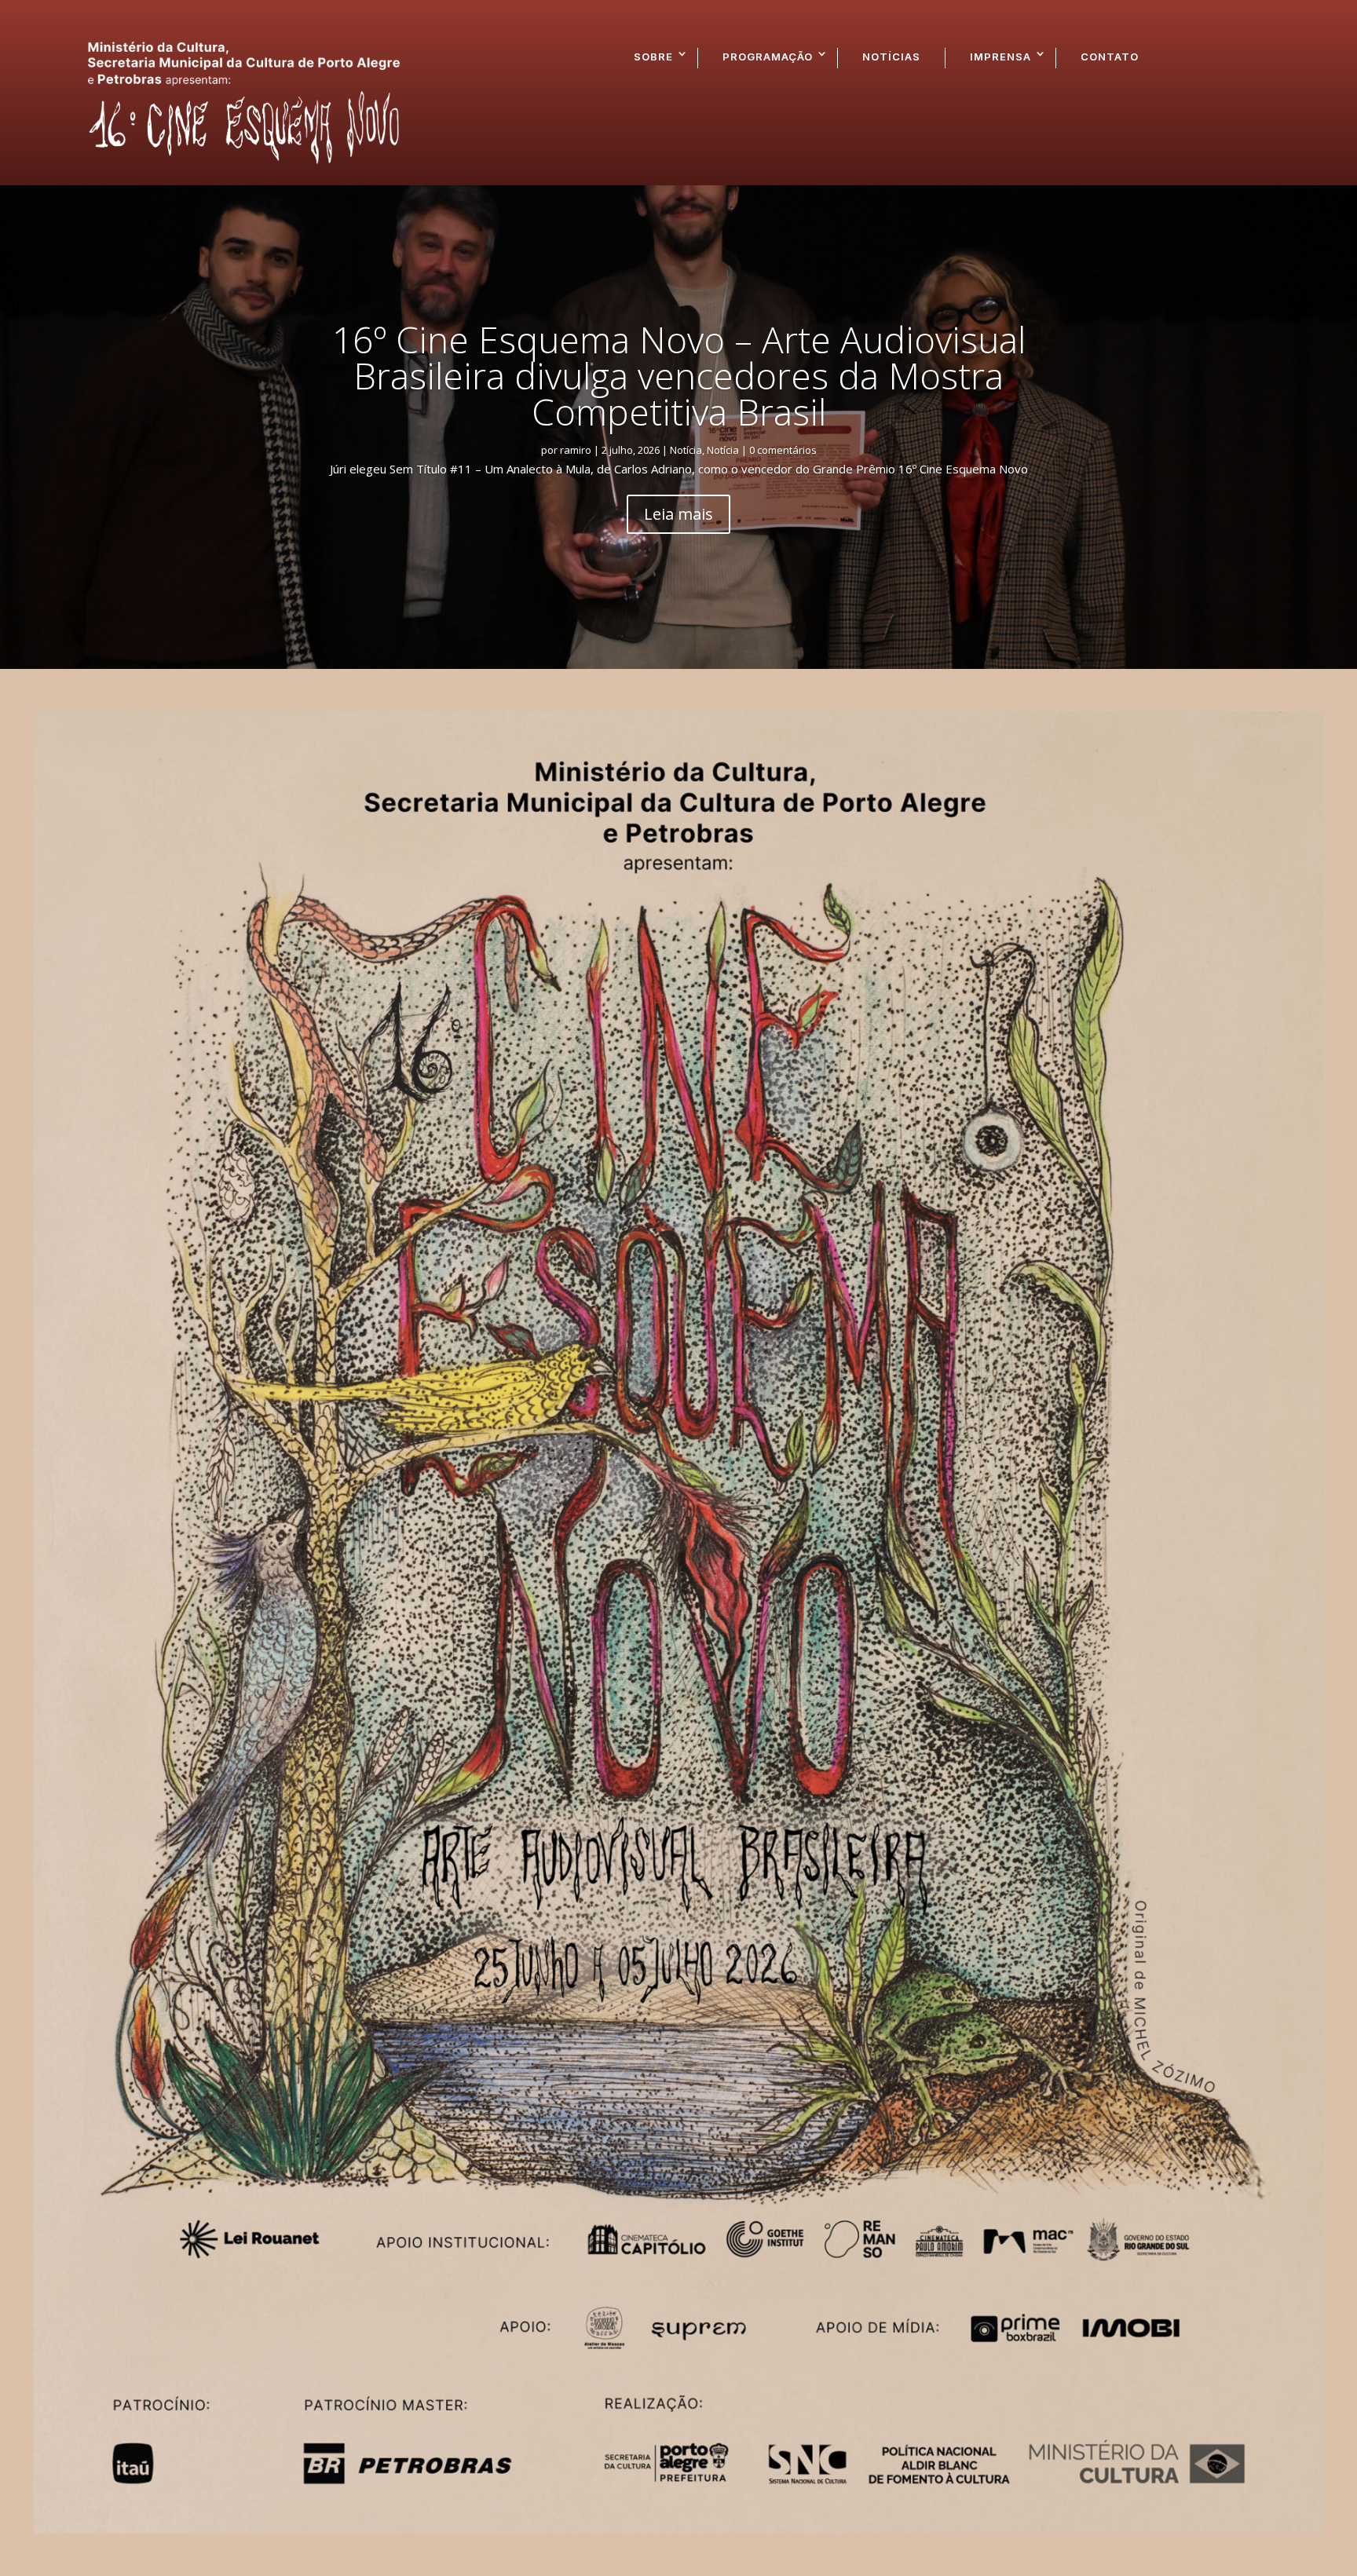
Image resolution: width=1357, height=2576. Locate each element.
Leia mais (678, 514)
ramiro (576, 450)
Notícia (686, 450)
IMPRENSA (1000, 57)
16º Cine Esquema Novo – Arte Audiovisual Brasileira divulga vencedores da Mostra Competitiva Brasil (679, 375)
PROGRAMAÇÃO (768, 57)
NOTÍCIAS (891, 57)
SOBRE (653, 57)
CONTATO (1110, 57)
